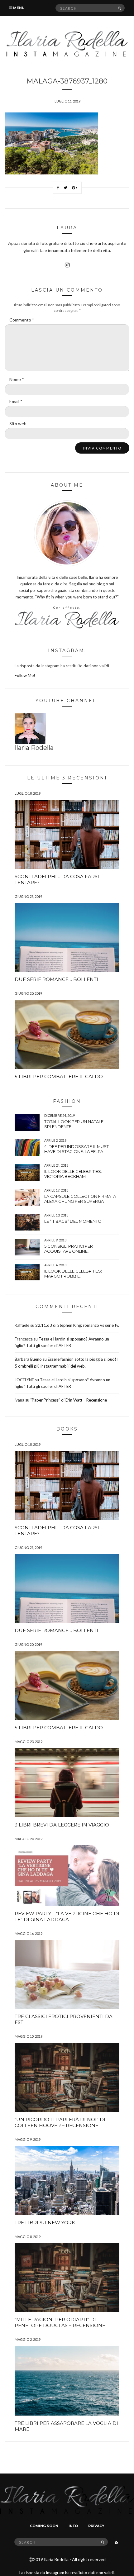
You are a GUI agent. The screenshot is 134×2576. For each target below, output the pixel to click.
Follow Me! (25, 675)
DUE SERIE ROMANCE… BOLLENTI (56, 979)
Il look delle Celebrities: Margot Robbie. (73, 1274)
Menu (18, 8)
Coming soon (44, 2526)
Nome (17, 379)
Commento (22, 320)
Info (73, 2526)
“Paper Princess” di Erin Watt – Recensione (69, 1400)
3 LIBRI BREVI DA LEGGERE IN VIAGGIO (62, 1825)
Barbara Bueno (28, 1359)
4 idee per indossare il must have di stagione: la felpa (77, 1149)
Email (16, 401)
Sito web (18, 424)
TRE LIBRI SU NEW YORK (45, 2223)
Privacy (96, 2526)
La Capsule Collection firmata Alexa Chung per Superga (80, 1199)
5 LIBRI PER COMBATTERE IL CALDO (59, 1076)
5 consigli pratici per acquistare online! (69, 1249)
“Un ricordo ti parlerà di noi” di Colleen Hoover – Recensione (60, 2122)
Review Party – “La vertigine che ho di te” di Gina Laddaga (67, 1917)
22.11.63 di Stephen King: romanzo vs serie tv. (77, 1325)
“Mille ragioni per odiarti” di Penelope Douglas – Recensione (60, 2322)
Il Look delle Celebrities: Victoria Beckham (73, 1174)
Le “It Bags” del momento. (73, 1221)
